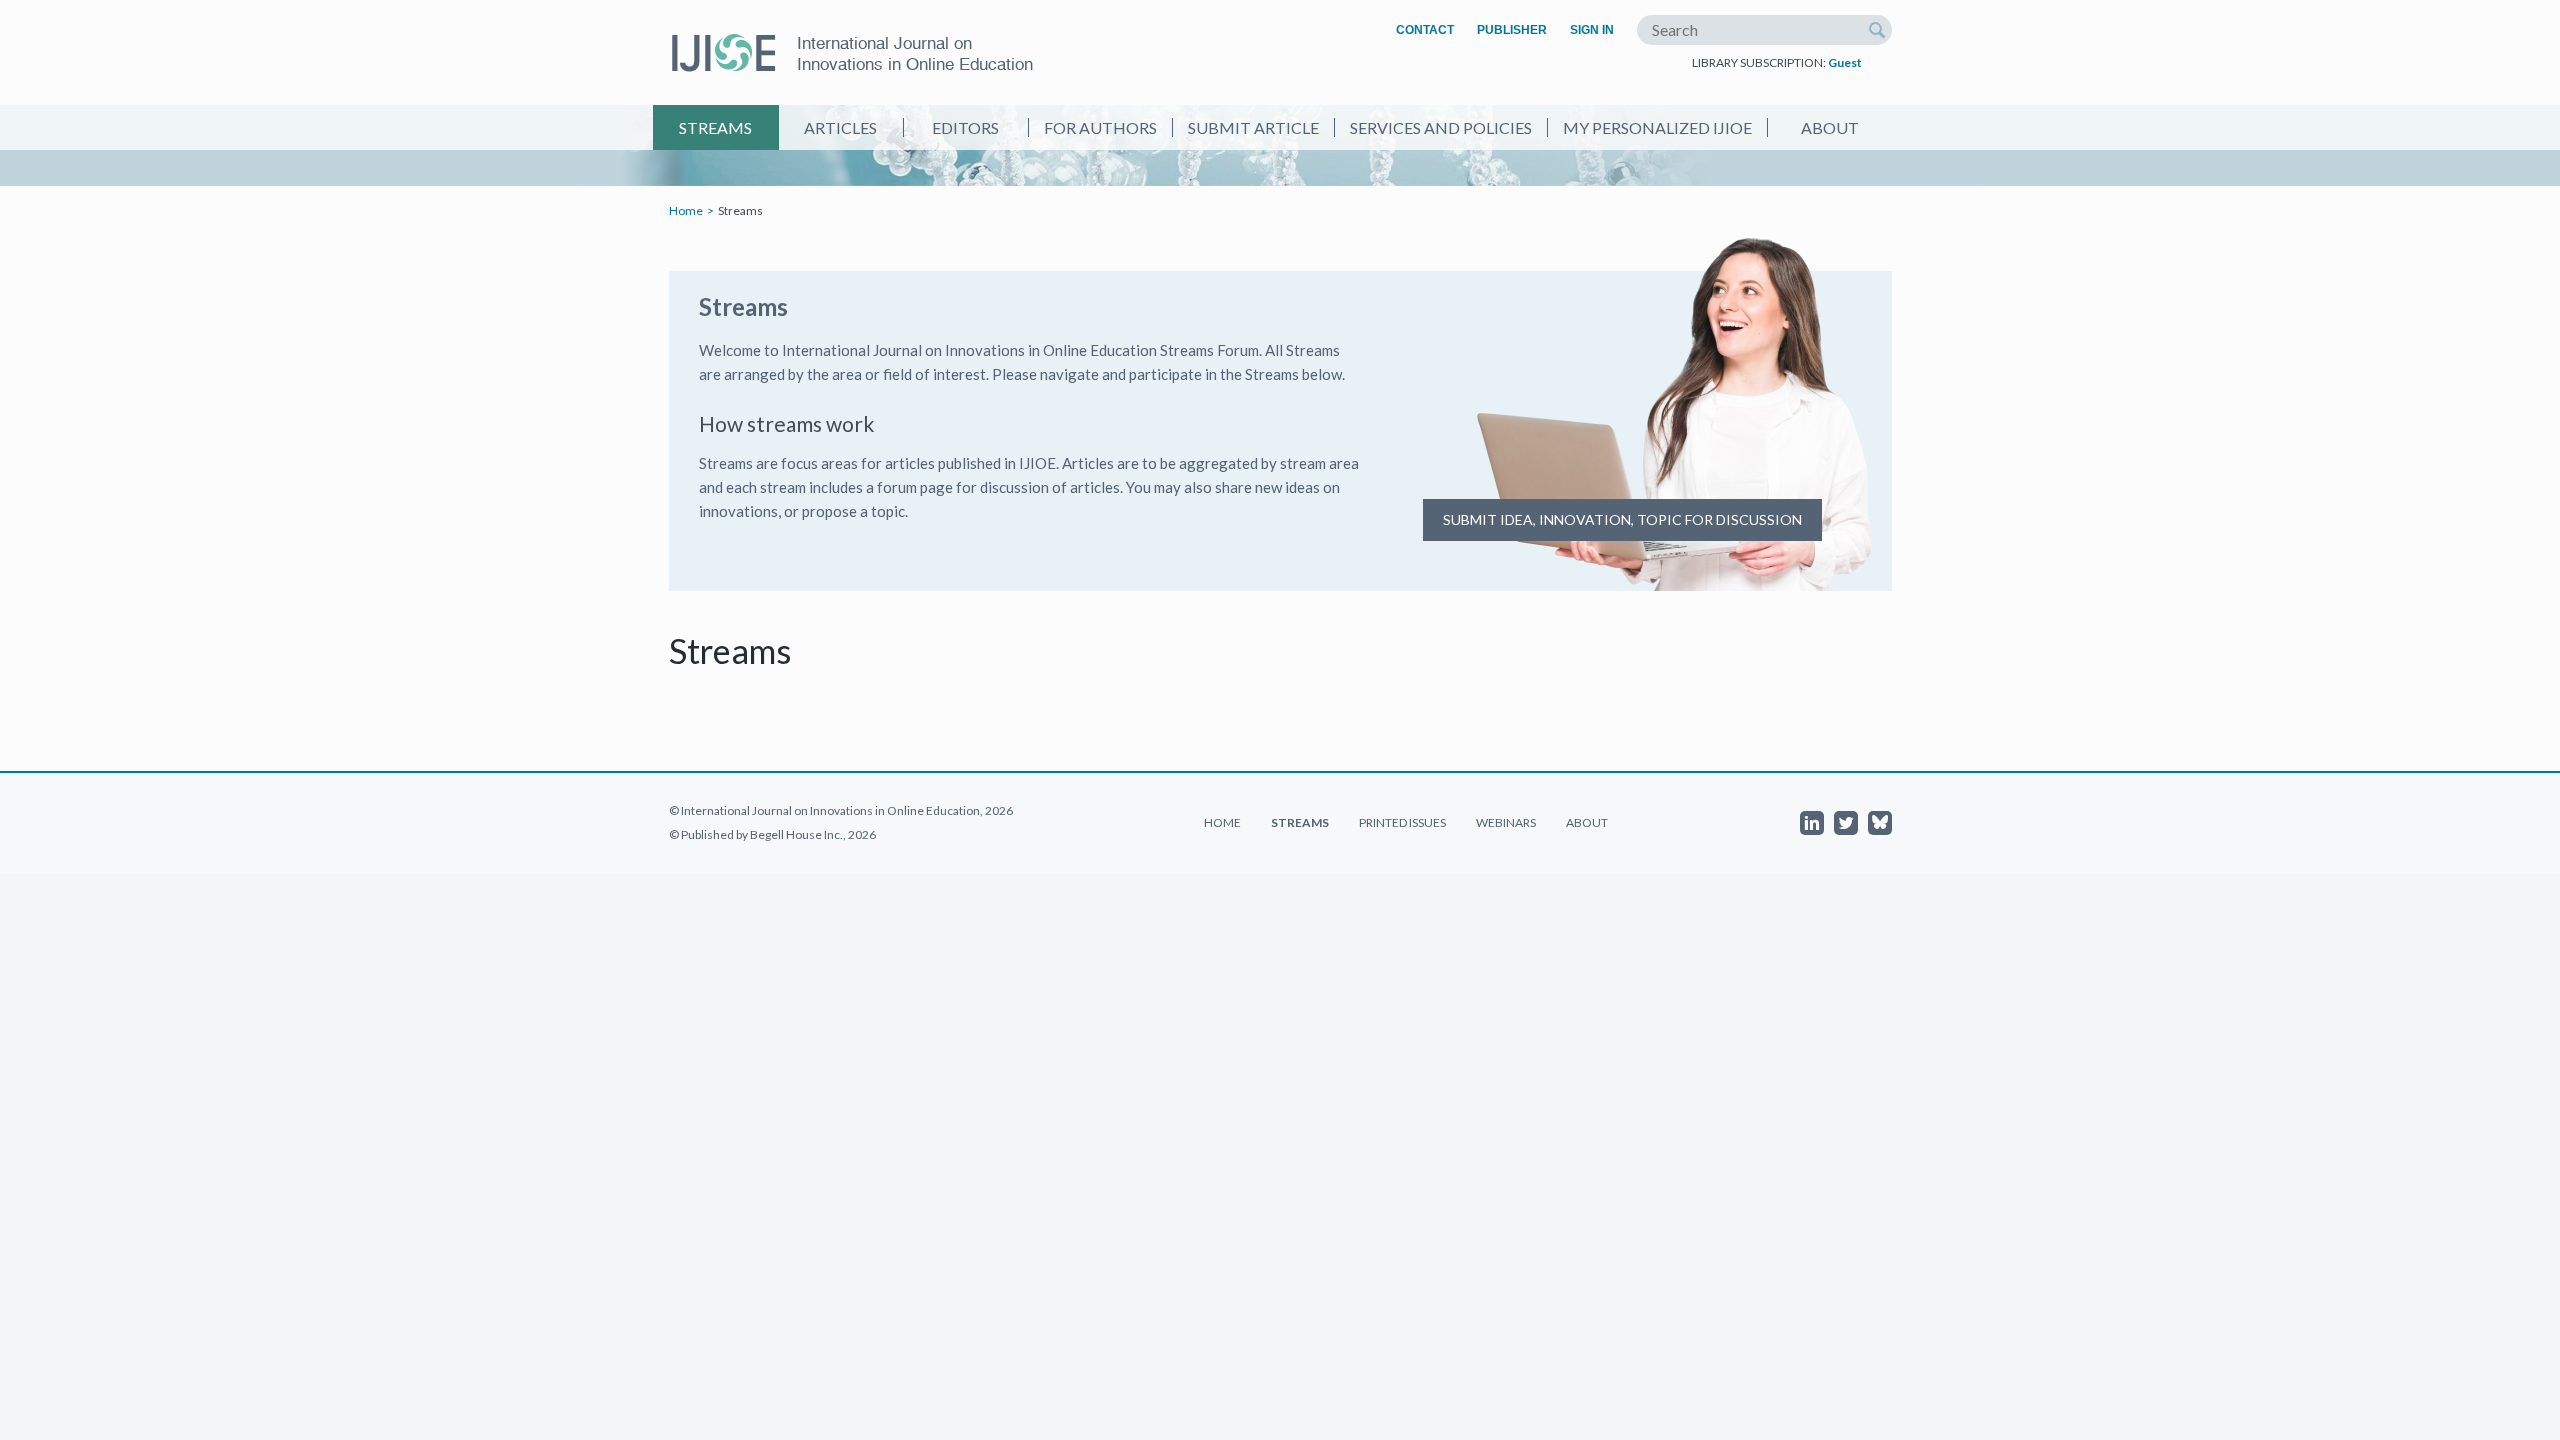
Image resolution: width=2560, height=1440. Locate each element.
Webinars (1506, 822)
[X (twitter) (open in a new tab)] (1846, 823)
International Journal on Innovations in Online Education (915, 53)
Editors (965, 127)
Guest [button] (1845, 62)
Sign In (1592, 30)
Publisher (1512, 29)
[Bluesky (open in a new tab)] (1880, 823)
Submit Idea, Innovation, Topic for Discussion (1622, 519)
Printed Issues (1402, 822)
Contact (1425, 30)
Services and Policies (1441, 127)
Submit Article (1253, 127)
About (1830, 127)
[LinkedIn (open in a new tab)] (1812, 823)
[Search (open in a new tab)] (1877, 30)
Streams (715, 127)
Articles (840, 127)
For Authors (1100, 127)
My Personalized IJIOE (1657, 127)
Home (686, 210)
